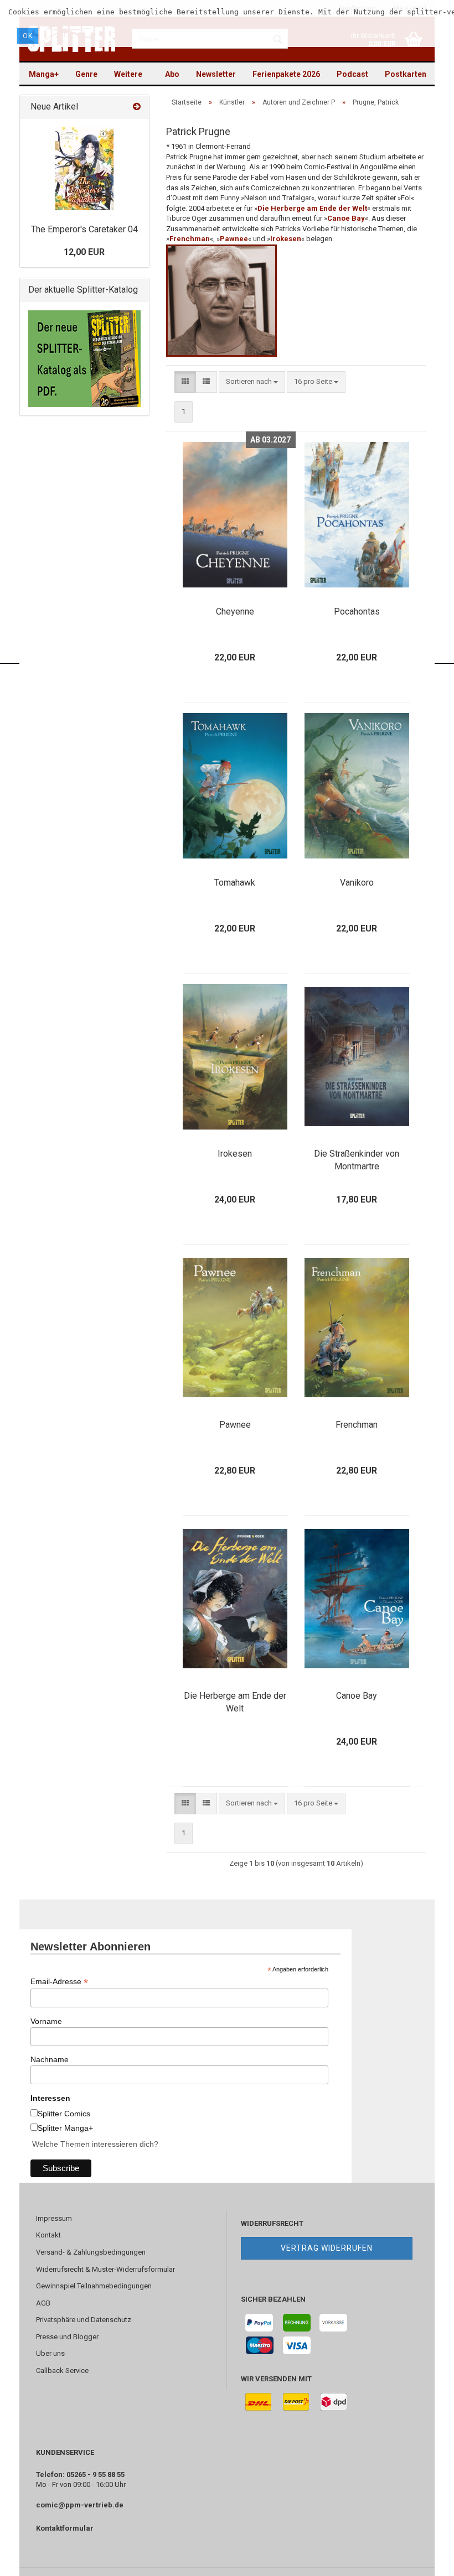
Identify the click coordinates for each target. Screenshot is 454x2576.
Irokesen (286, 239)
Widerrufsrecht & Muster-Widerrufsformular (105, 2269)
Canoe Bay (357, 1696)
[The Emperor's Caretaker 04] (84, 169)
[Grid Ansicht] (185, 382)
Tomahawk (235, 883)
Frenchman (357, 1425)
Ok (28, 36)
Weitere (128, 74)
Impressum (54, 2218)
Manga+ (44, 74)
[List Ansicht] (206, 382)
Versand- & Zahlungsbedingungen (91, 2252)
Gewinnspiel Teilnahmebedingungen (94, 2286)
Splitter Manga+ (65, 2128)
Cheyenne (235, 612)
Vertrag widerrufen (327, 2248)
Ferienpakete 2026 (286, 74)
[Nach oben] (424, 2559)
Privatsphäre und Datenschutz (84, 2320)
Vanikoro (357, 883)
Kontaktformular (65, 2528)
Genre (86, 74)
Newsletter (216, 74)
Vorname (46, 2021)
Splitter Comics (64, 2114)
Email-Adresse (59, 1982)
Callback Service (62, 2371)
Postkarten (406, 74)
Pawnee (235, 1425)
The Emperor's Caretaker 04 (84, 229)
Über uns (50, 2353)
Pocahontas (357, 612)
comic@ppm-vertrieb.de (80, 2505)
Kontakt (48, 2235)
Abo (172, 74)
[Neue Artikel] (137, 107)
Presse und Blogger (67, 2337)
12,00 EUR (84, 252)
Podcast (352, 74)
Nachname (50, 2059)
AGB (43, 2303)
